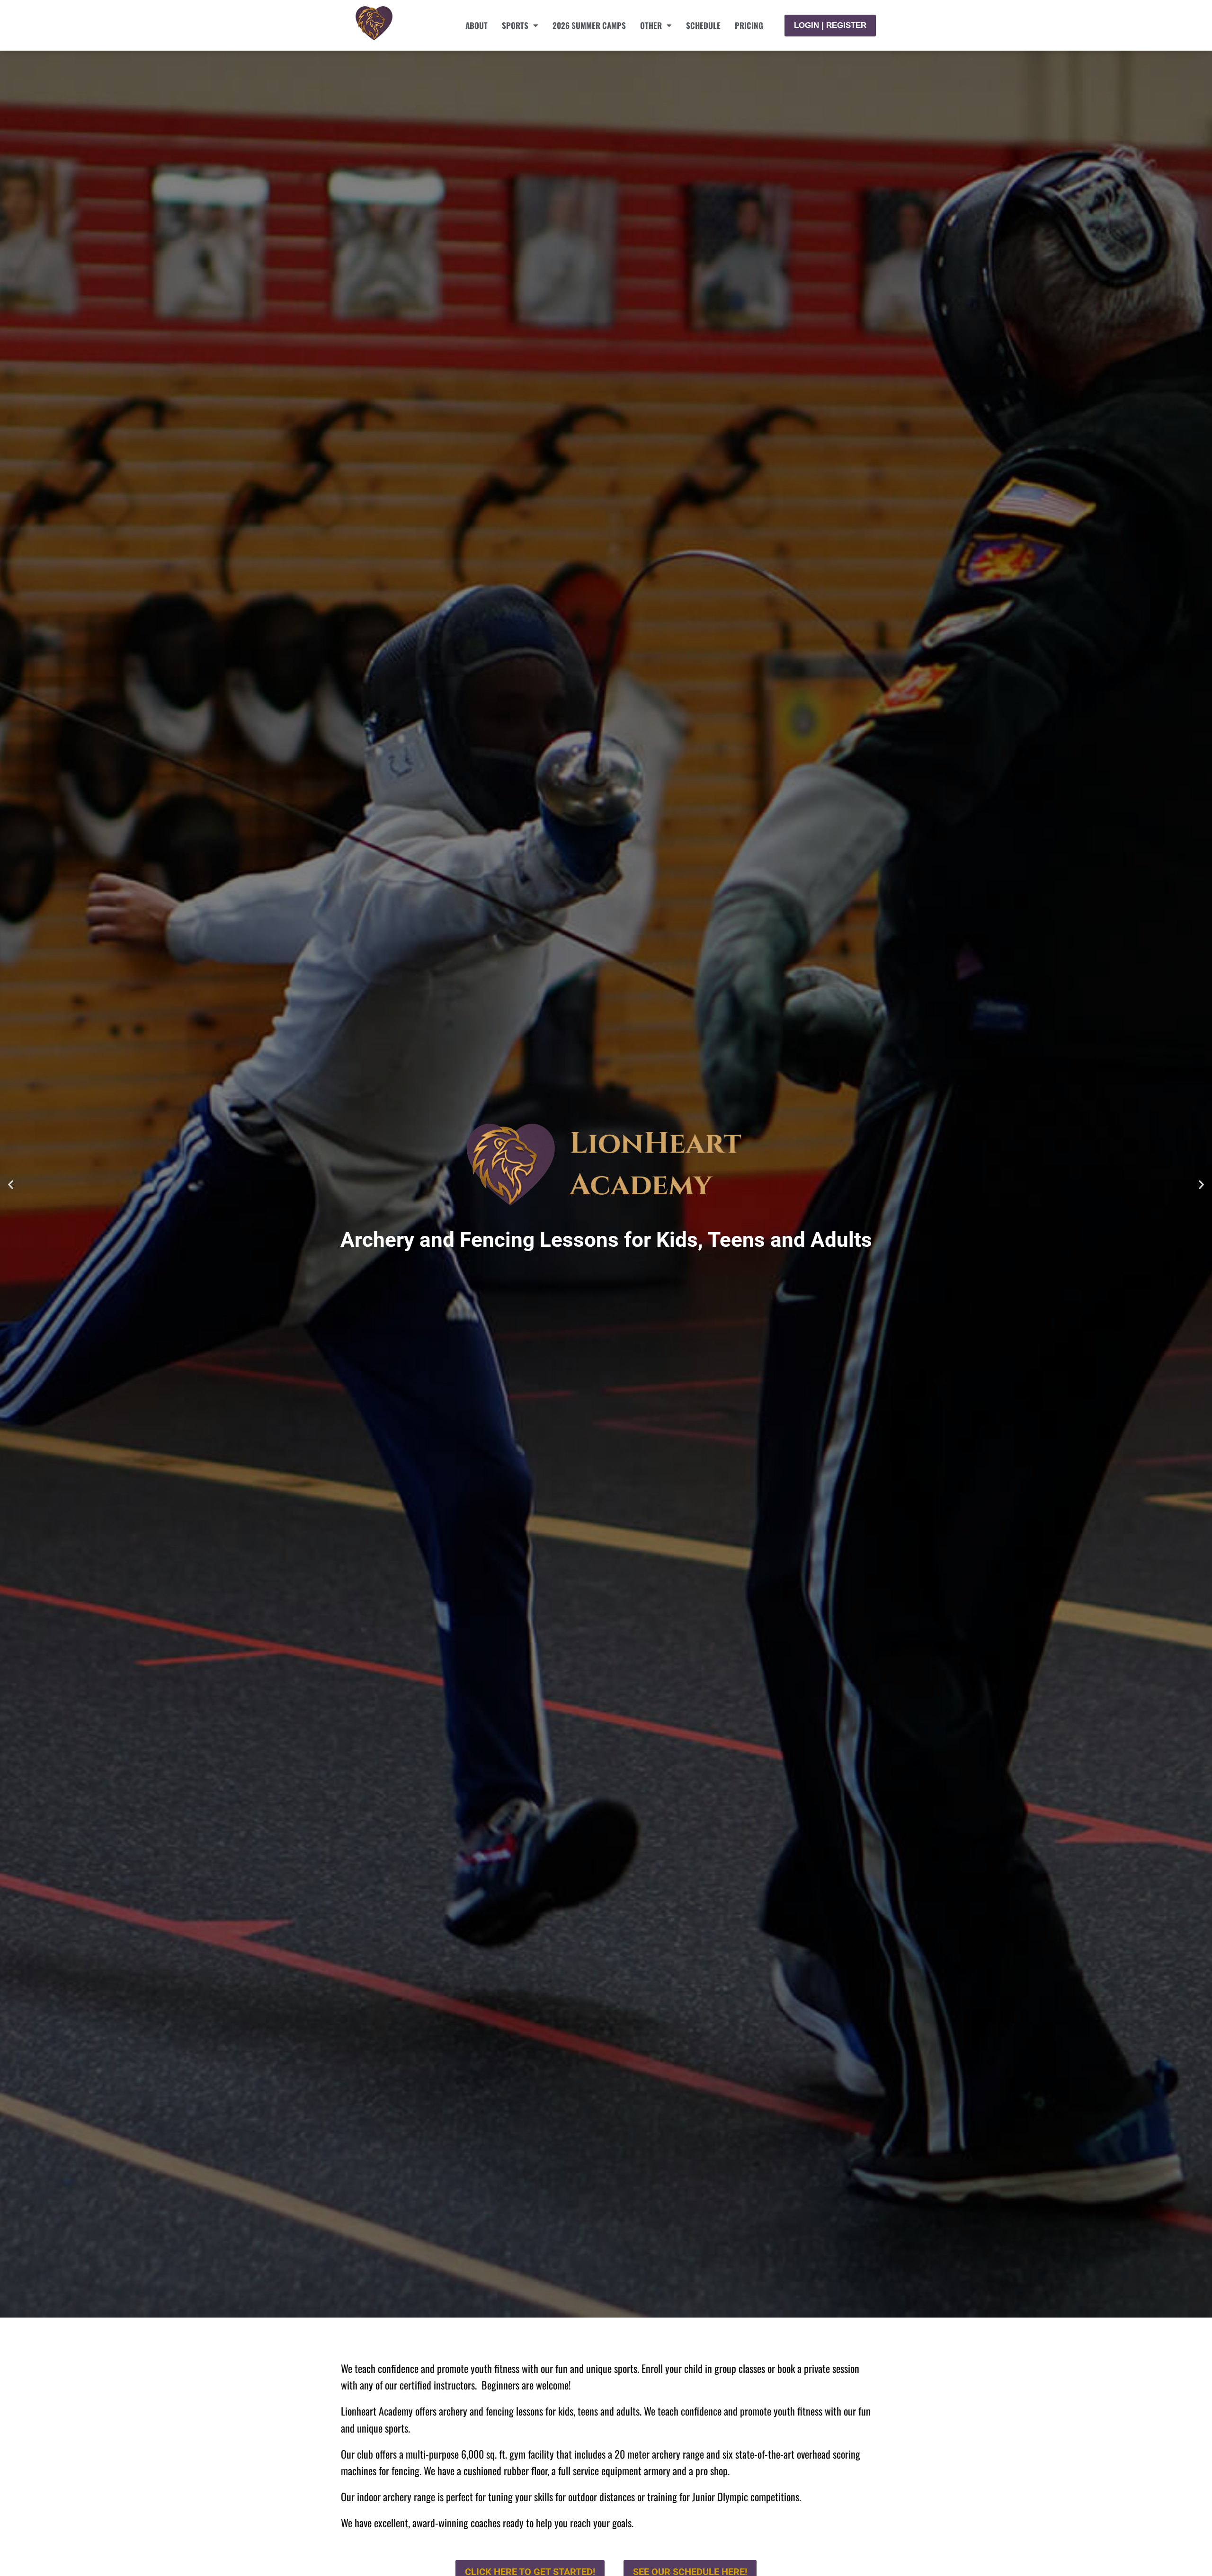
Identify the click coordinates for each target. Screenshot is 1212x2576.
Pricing (749, 25)
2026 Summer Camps (589, 25)
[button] (11, 1184)
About (477, 25)
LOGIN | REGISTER (830, 25)
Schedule (703, 25)
